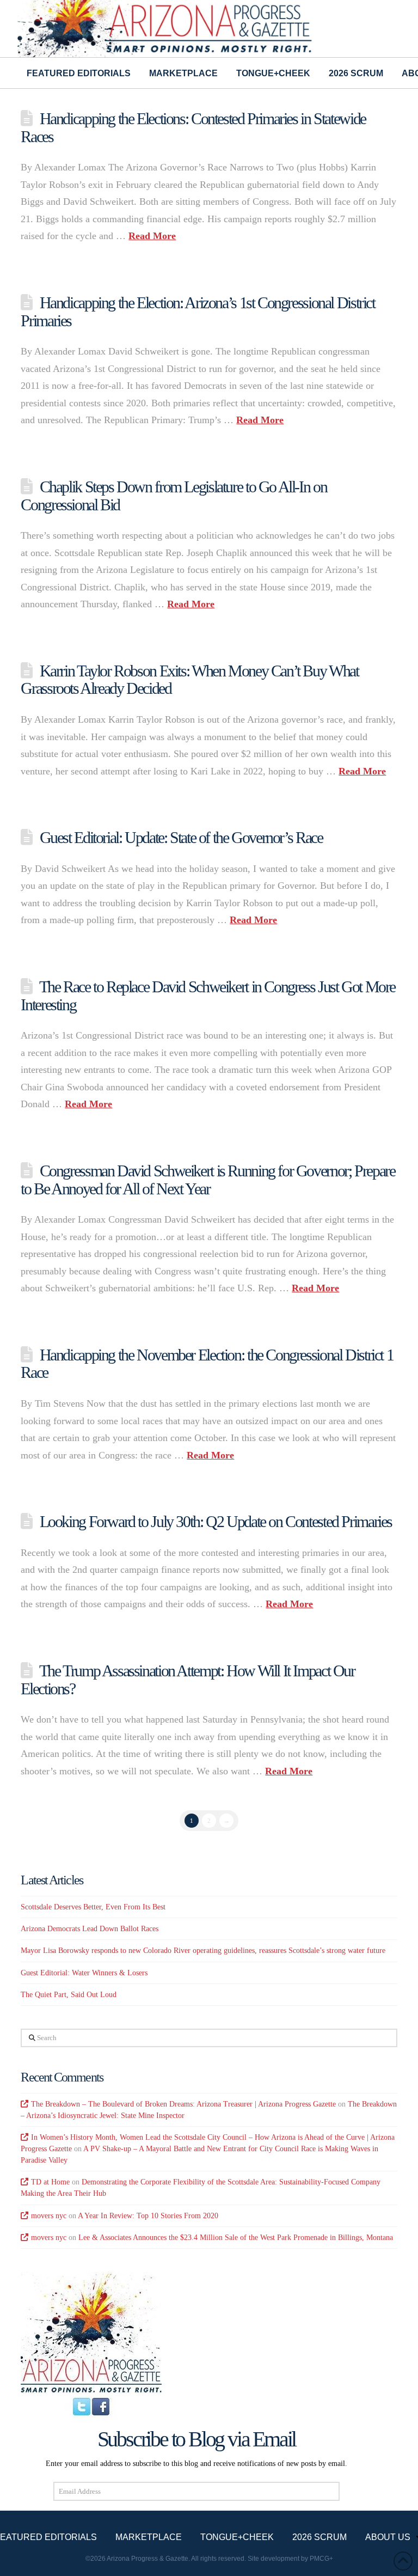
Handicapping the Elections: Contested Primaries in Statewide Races (193, 127)
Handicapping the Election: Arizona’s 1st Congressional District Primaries (198, 312)
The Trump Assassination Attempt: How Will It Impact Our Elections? (188, 1680)
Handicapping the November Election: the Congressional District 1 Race (207, 1364)
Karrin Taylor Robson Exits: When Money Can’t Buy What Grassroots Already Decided (189, 680)
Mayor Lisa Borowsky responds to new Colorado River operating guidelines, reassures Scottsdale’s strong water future (203, 1951)
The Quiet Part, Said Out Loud (69, 1995)
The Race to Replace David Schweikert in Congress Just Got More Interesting (208, 996)
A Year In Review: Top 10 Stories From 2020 (148, 2216)
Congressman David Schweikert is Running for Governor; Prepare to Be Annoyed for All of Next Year (208, 1180)
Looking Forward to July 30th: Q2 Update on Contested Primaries (216, 1521)
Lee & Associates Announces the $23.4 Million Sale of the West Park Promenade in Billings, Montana (236, 2238)
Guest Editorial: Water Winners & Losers (84, 1973)
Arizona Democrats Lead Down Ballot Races (90, 1929)
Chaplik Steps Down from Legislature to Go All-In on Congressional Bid (174, 496)
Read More (152, 236)
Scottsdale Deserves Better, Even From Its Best (93, 1907)
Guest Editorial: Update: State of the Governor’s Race (181, 837)
